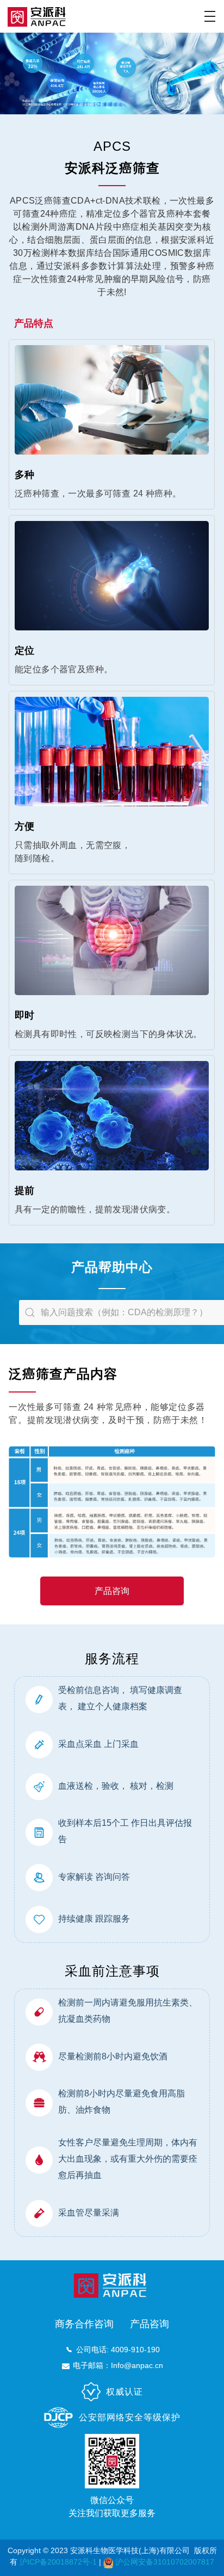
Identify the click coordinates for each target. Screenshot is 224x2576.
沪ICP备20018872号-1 (58, 2562)
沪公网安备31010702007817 (165, 2562)
